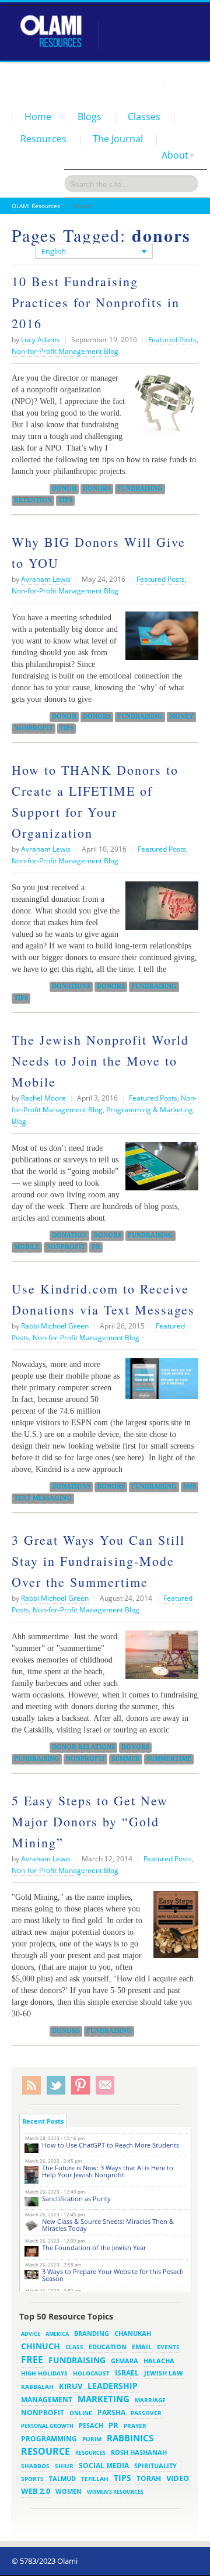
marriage (150, 2400)
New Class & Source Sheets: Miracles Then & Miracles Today (108, 2225)
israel (127, 2373)
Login (150, 84)
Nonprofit (34, 728)
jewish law (164, 2373)
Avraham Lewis (46, 579)
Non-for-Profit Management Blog (65, 351)
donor (64, 489)
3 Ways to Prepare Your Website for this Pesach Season (113, 2275)
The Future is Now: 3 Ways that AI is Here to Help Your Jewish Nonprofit (108, 2171)
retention (33, 500)
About (175, 155)
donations (71, 986)
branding (92, 2333)
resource (45, 2451)
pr (96, 1247)
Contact (184, 84)
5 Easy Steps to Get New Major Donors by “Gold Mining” (90, 1821)
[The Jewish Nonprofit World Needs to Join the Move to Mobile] (159, 1171)
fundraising (140, 489)
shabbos (35, 2466)
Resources (43, 139)
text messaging (43, 1498)
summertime (169, 1759)
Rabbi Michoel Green (55, 1326)
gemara (125, 2361)
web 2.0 (36, 2491)
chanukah (133, 2333)
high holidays (44, 2373)
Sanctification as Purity (76, 2199)
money (181, 716)
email (142, 2347)
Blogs (90, 117)
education (108, 2347)
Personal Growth (47, 2426)
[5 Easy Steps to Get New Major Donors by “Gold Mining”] (173, 1929)
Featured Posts (172, 340)
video (178, 2478)
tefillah (95, 2479)
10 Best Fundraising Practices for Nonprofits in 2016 (96, 302)
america (57, 2334)
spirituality (155, 2466)
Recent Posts (43, 2121)
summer (126, 1759)
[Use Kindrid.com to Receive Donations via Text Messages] (159, 1383)
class (74, 2347)
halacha (159, 2361)
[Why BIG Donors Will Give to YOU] (159, 640)
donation (69, 1235)
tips (65, 500)
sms (190, 1486)
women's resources (115, 2492)
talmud (62, 2479)
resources (90, 2453)
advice (31, 2334)
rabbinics (130, 2438)
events (168, 2347)
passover (146, 2413)
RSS (32, 2085)
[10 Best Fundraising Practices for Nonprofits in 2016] (162, 410)
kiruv (71, 2386)
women (69, 2491)
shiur (64, 2466)
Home (38, 117)
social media (104, 2465)
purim (92, 2439)
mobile (27, 1247)
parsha (111, 2412)
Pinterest (80, 2085)
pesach (91, 2426)
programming (49, 2439)
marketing (104, 2399)
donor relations (83, 1747)
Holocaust (91, 2373)
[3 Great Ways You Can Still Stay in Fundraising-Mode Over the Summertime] (159, 1659)
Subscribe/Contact (105, 2085)
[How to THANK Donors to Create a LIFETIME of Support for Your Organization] (159, 910)
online (81, 2413)
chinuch (41, 2346)
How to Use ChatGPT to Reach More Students (111, 2145)
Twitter (56, 2085)
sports (32, 2479)
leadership (113, 2386)
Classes (144, 117)
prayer (135, 2426)
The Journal (118, 139)
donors (97, 489)
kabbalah (37, 2387)
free (32, 2360)
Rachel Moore (43, 1098)
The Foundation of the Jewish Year (94, 2248)
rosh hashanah (139, 2452)
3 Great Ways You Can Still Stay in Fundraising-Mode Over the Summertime (98, 1561)
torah (149, 2478)
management (47, 2399)
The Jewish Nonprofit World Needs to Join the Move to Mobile (100, 1061)
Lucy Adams (41, 340)
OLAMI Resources (36, 206)
